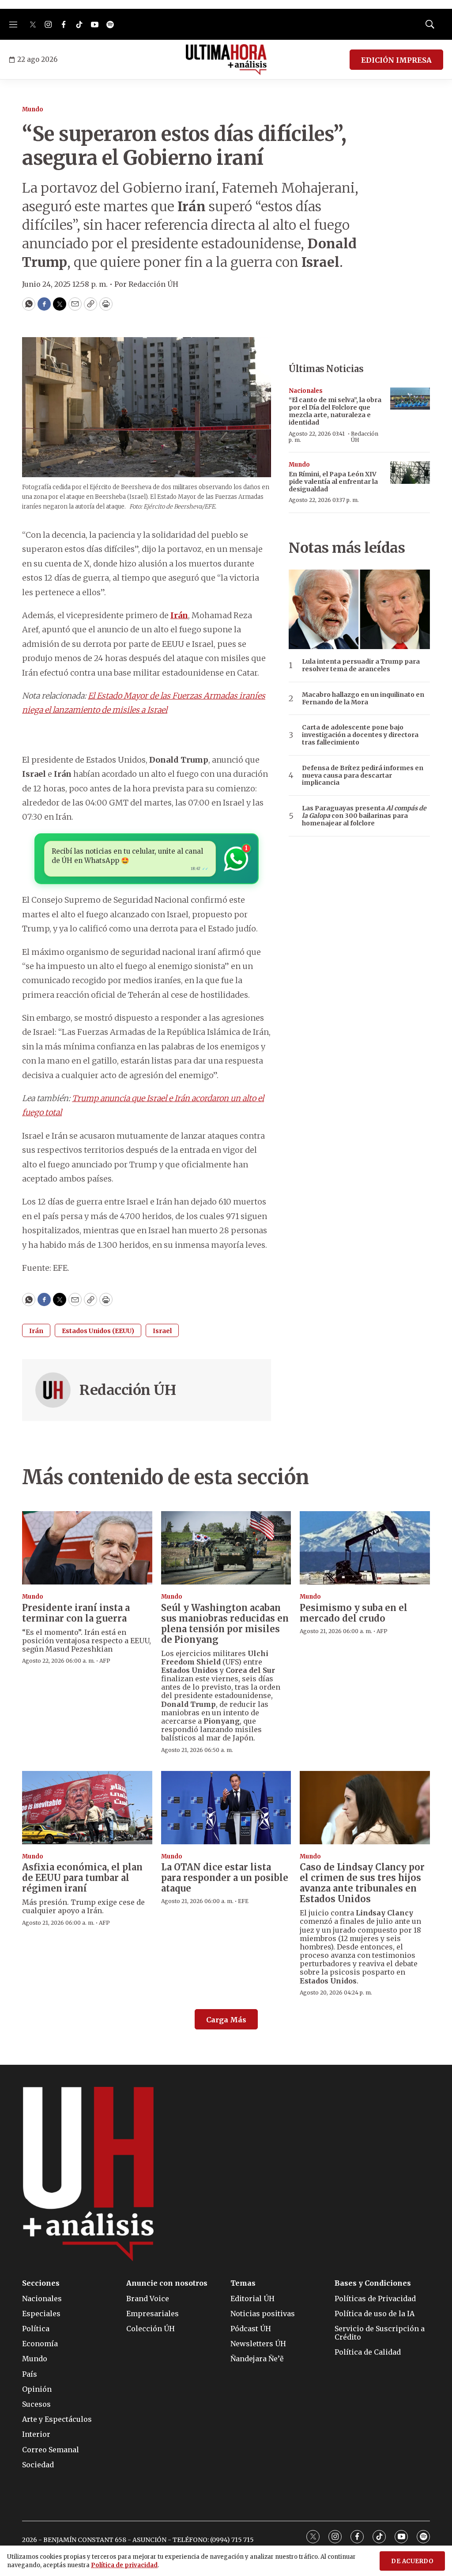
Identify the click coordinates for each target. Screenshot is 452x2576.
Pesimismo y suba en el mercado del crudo (354, 1613)
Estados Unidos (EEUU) (98, 1331)
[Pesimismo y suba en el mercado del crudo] (365, 1548)
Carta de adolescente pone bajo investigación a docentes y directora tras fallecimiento (360, 735)
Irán (36, 1331)
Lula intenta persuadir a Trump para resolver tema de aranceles (361, 665)
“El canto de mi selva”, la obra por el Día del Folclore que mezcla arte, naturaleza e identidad (335, 411)
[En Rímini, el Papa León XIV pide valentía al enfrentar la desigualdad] (410, 473)
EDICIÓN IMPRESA (396, 60)
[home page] (226, 60)
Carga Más (226, 2020)
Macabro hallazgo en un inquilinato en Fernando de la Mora (363, 699)
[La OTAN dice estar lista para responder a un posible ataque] (226, 1808)
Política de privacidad (124, 2565)
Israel (162, 1331)
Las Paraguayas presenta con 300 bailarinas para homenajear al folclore (364, 816)
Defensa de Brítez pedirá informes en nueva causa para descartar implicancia (363, 775)
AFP (105, 1661)
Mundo (33, 109)
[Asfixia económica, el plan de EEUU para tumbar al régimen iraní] (87, 1808)
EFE (243, 1901)
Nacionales (306, 391)
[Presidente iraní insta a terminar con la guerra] (87, 1548)
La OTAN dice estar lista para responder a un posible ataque (225, 1878)
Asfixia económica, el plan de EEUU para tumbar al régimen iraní (82, 1878)
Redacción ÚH (128, 1390)
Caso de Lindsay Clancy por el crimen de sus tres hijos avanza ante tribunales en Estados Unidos (362, 1883)
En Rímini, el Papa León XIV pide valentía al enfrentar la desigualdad (333, 482)
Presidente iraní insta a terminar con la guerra (76, 1613)
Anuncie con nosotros (167, 2283)
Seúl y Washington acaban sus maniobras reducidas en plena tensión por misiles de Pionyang (225, 1624)
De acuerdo (412, 2561)
